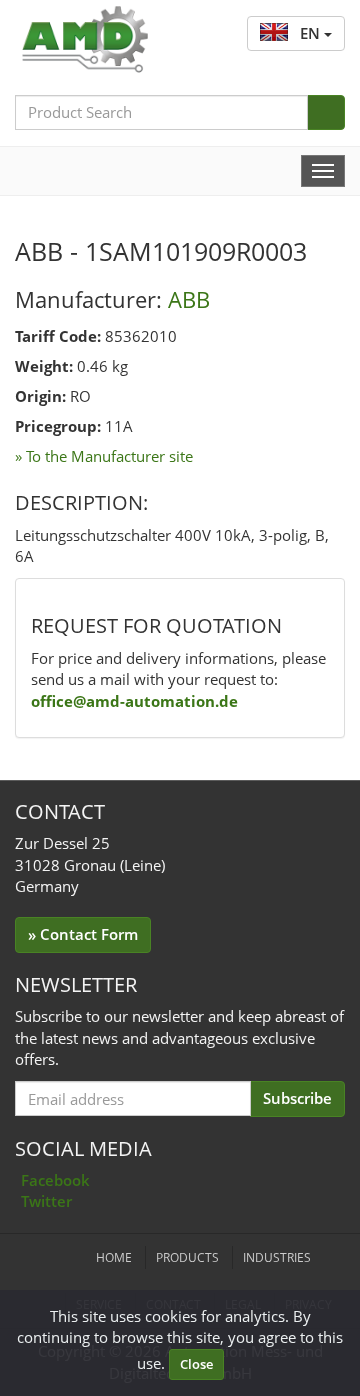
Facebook (55, 1180)
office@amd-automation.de (134, 701)
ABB (189, 299)
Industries (277, 1257)
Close (196, 1364)
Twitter (46, 1201)
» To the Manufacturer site (104, 456)
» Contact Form (83, 934)
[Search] (326, 112)
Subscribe (297, 1098)
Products (187, 1257)
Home (114, 1257)
